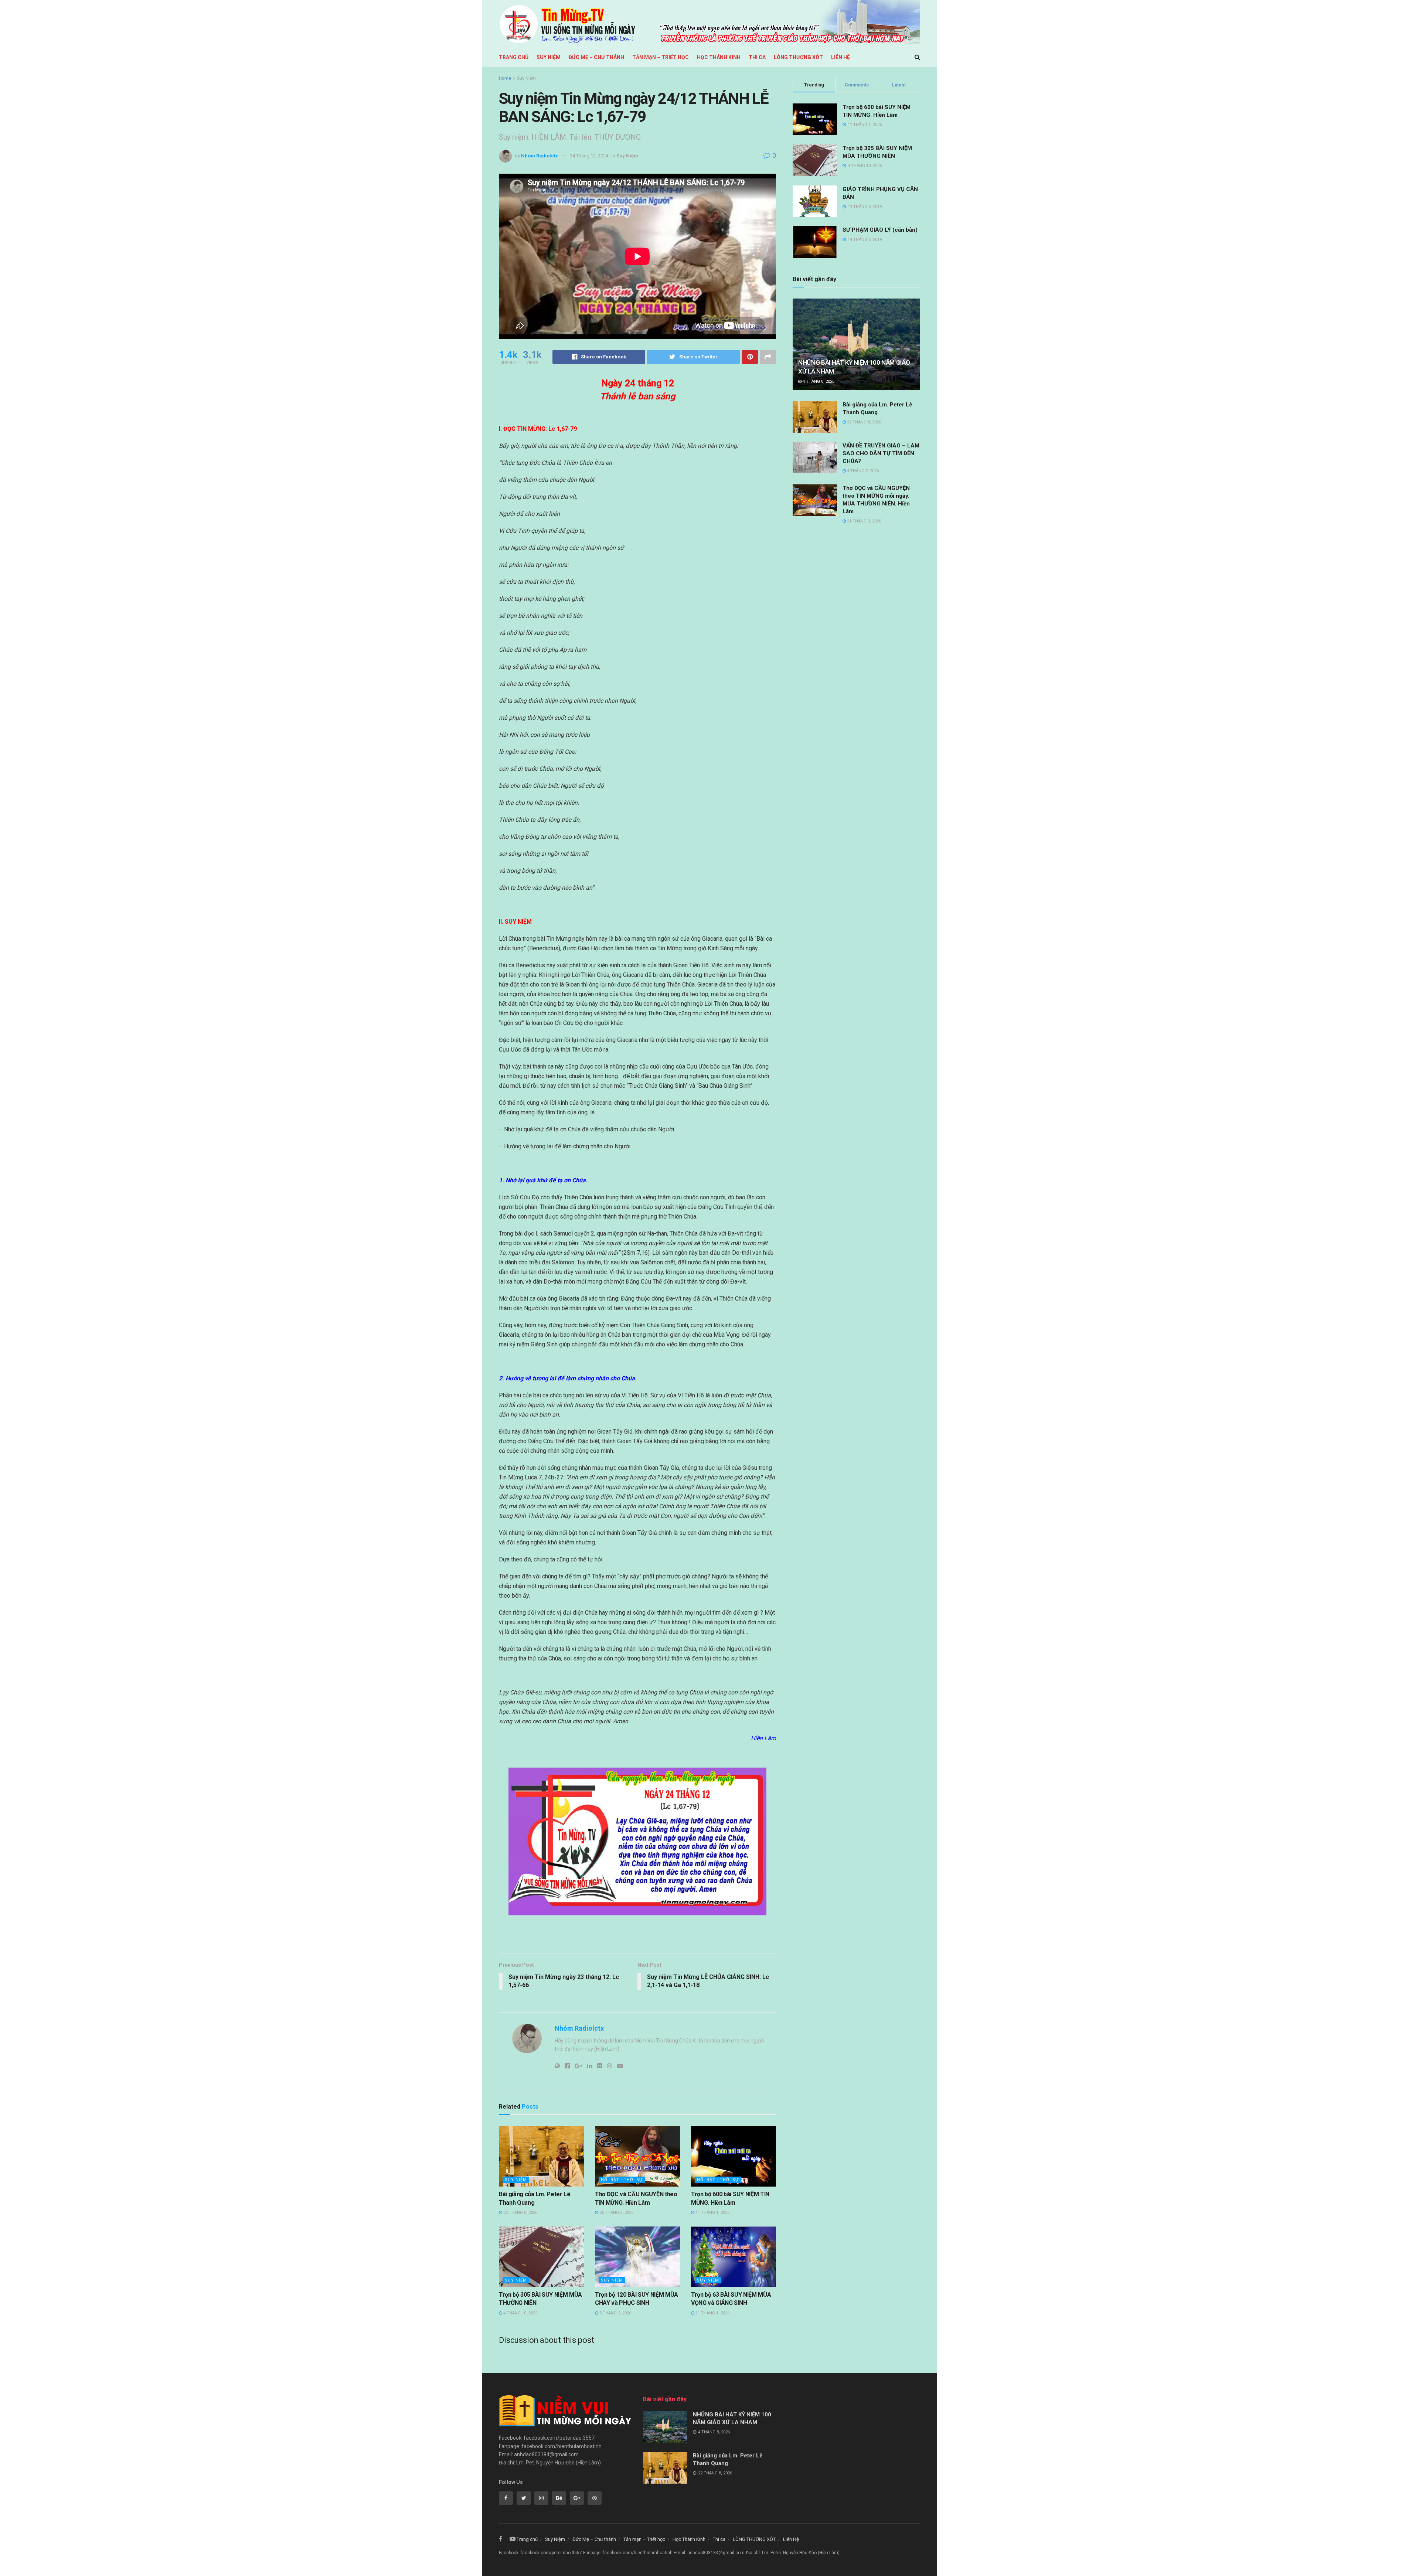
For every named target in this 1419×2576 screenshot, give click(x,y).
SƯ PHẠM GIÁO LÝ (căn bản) (880, 230)
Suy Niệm (549, 57)
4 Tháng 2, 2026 (862, 471)
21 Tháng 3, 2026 (863, 521)
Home (505, 78)
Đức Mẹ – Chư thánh (596, 57)
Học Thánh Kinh (719, 57)
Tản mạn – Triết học (661, 57)
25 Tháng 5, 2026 (616, 2213)
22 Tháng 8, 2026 (520, 2213)
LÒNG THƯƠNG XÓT (798, 57)
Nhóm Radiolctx (540, 156)
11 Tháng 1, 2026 (712, 2213)
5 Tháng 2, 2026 (615, 2313)
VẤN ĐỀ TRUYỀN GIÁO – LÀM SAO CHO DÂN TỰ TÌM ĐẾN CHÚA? (881, 453)
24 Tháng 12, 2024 (589, 156)
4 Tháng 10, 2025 (520, 2313)
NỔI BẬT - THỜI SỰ (622, 2180)
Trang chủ (514, 57)
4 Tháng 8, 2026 (818, 381)
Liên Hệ (840, 57)
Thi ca (757, 57)
